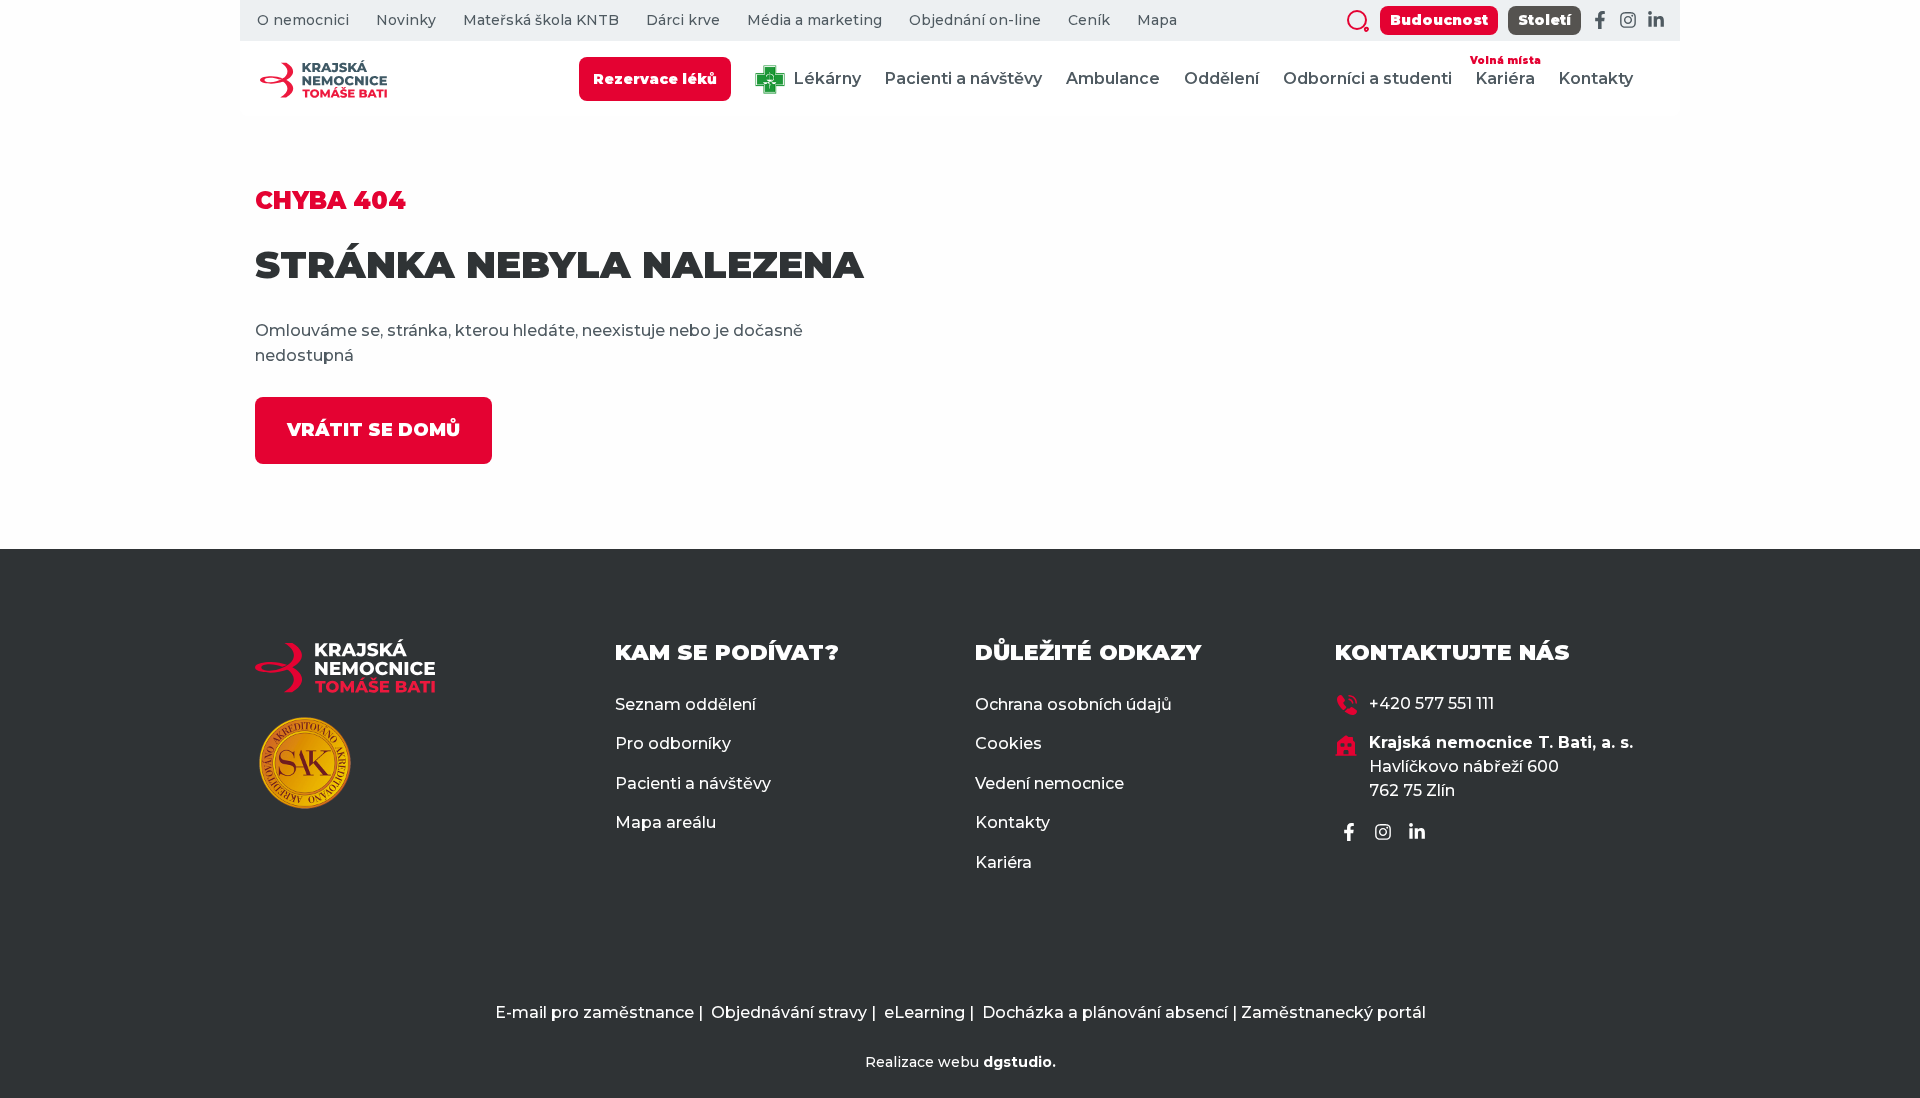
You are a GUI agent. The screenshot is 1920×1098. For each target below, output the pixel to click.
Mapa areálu (665, 822)
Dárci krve (683, 20)
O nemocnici (303, 20)
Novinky (406, 20)
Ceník (1089, 20)
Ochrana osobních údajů (1073, 704)
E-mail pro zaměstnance (594, 1012)
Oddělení (1221, 78)
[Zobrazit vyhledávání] (1358, 21)
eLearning (924, 1012)
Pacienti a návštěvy (963, 78)
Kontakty (1596, 78)
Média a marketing (814, 20)
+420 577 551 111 (1431, 703)
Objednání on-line (975, 20)
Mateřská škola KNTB (541, 20)
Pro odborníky (673, 743)
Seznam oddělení (685, 704)
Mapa (1157, 20)
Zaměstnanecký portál (1333, 1012)
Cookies (1008, 743)
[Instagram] (1628, 21)
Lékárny (825, 78)
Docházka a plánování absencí (1105, 1012)
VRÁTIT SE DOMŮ (373, 430)
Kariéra (1505, 71)
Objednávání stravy (789, 1012)
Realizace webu (960, 1062)
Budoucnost (1439, 20)
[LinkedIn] (1656, 21)
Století (1544, 20)
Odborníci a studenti (1367, 78)
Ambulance (1113, 78)
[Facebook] (1600, 21)
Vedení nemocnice (1049, 783)
